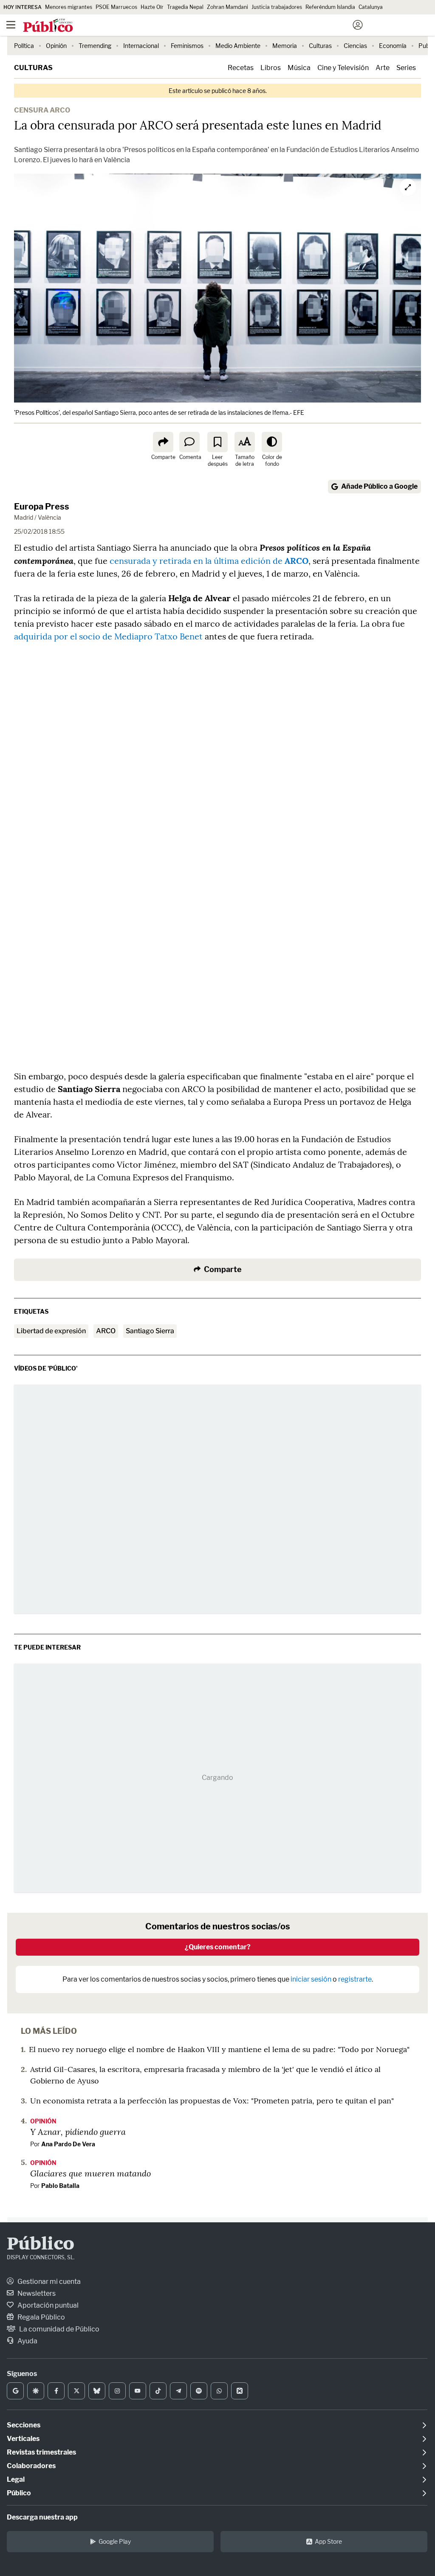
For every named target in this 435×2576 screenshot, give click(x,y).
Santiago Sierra (150, 1331)
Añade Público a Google (379, 486)
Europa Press (42, 507)
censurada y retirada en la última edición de (209, 561)
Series (406, 68)
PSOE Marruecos (116, 7)
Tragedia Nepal (185, 7)
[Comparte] (163, 442)
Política (24, 46)
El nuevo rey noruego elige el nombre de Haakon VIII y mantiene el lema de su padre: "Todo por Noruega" (219, 2049)
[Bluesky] (97, 2391)
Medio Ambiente (238, 46)
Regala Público (41, 2317)
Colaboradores (31, 2466)
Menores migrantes (69, 7)
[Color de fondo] (272, 442)
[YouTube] (138, 2391)
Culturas (320, 46)
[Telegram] (178, 2391)
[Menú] (11, 25)
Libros (271, 68)
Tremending (95, 46)
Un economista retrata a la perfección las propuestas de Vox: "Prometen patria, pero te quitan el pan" (212, 2101)
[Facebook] (56, 2391)
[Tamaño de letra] (245, 442)
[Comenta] (189, 442)
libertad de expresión (51, 1331)
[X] (76, 2391)
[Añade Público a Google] (15, 2391)
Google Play (115, 2541)
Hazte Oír (152, 7)
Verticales (23, 2439)
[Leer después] (217, 442)
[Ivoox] (240, 2391)
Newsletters (36, 2293)
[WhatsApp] (219, 2391)
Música (299, 68)
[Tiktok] (158, 2391)
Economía (393, 46)
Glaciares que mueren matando (90, 2173)
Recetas (241, 68)
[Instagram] (117, 2391)
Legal (16, 2479)
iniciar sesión (311, 1979)
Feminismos (187, 46)
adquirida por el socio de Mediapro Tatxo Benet (108, 636)
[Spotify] (199, 2391)
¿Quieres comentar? (218, 1947)
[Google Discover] (36, 2391)
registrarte (355, 1979)
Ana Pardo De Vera (68, 2144)
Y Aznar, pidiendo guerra (78, 2131)
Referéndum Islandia (330, 7)
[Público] (202, 26)
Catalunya (371, 7)
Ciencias (355, 46)
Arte (383, 68)
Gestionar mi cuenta (48, 2282)
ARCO (106, 1331)
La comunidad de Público (59, 2329)
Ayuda (27, 2341)
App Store (328, 2541)
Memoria (285, 46)
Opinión (56, 46)
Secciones (24, 2425)
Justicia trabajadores (277, 7)
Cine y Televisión (343, 68)
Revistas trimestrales (41, 2452)
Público (41, 2245)
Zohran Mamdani (227, 7)
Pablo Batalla (60, 2186)
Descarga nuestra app (42, 2517)
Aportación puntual (47, 2305)
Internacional (141, 46)
